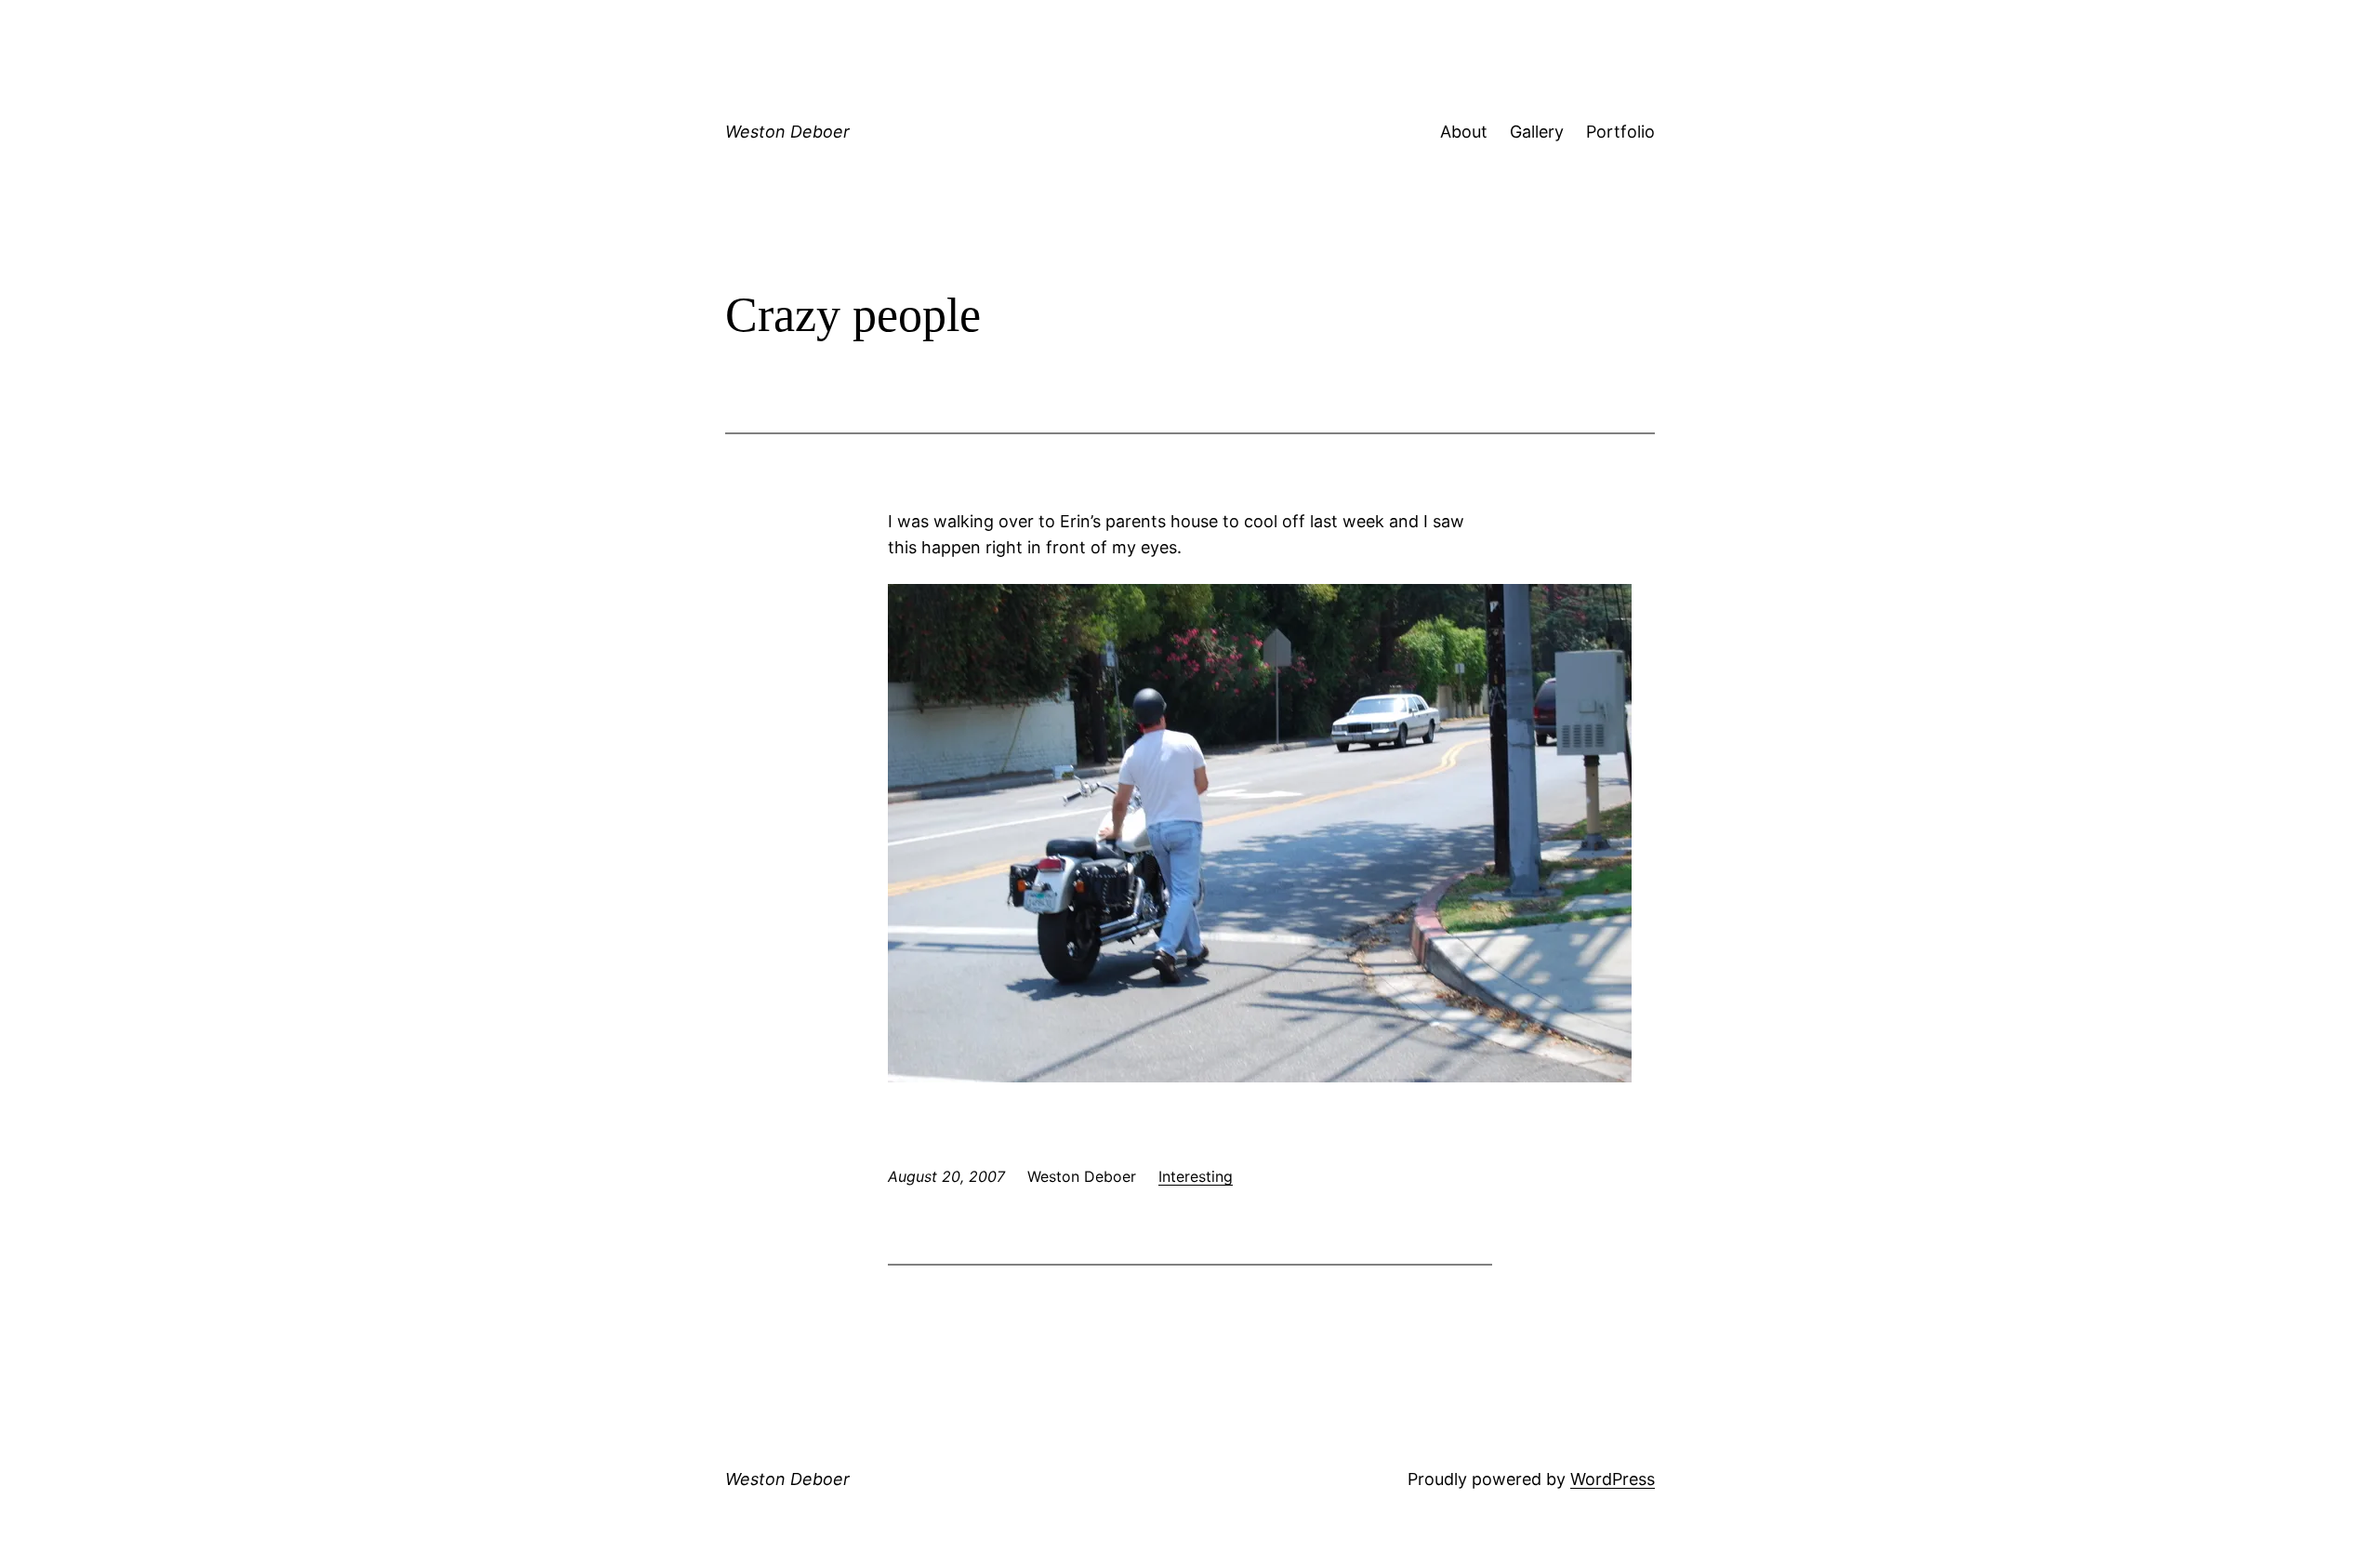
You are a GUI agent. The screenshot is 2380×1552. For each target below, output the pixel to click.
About (1464, 132)
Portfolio (1620, 132)
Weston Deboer (787, 132)
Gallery (1537, 132)
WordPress (1613, 1479)
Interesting (1196, 1176)
